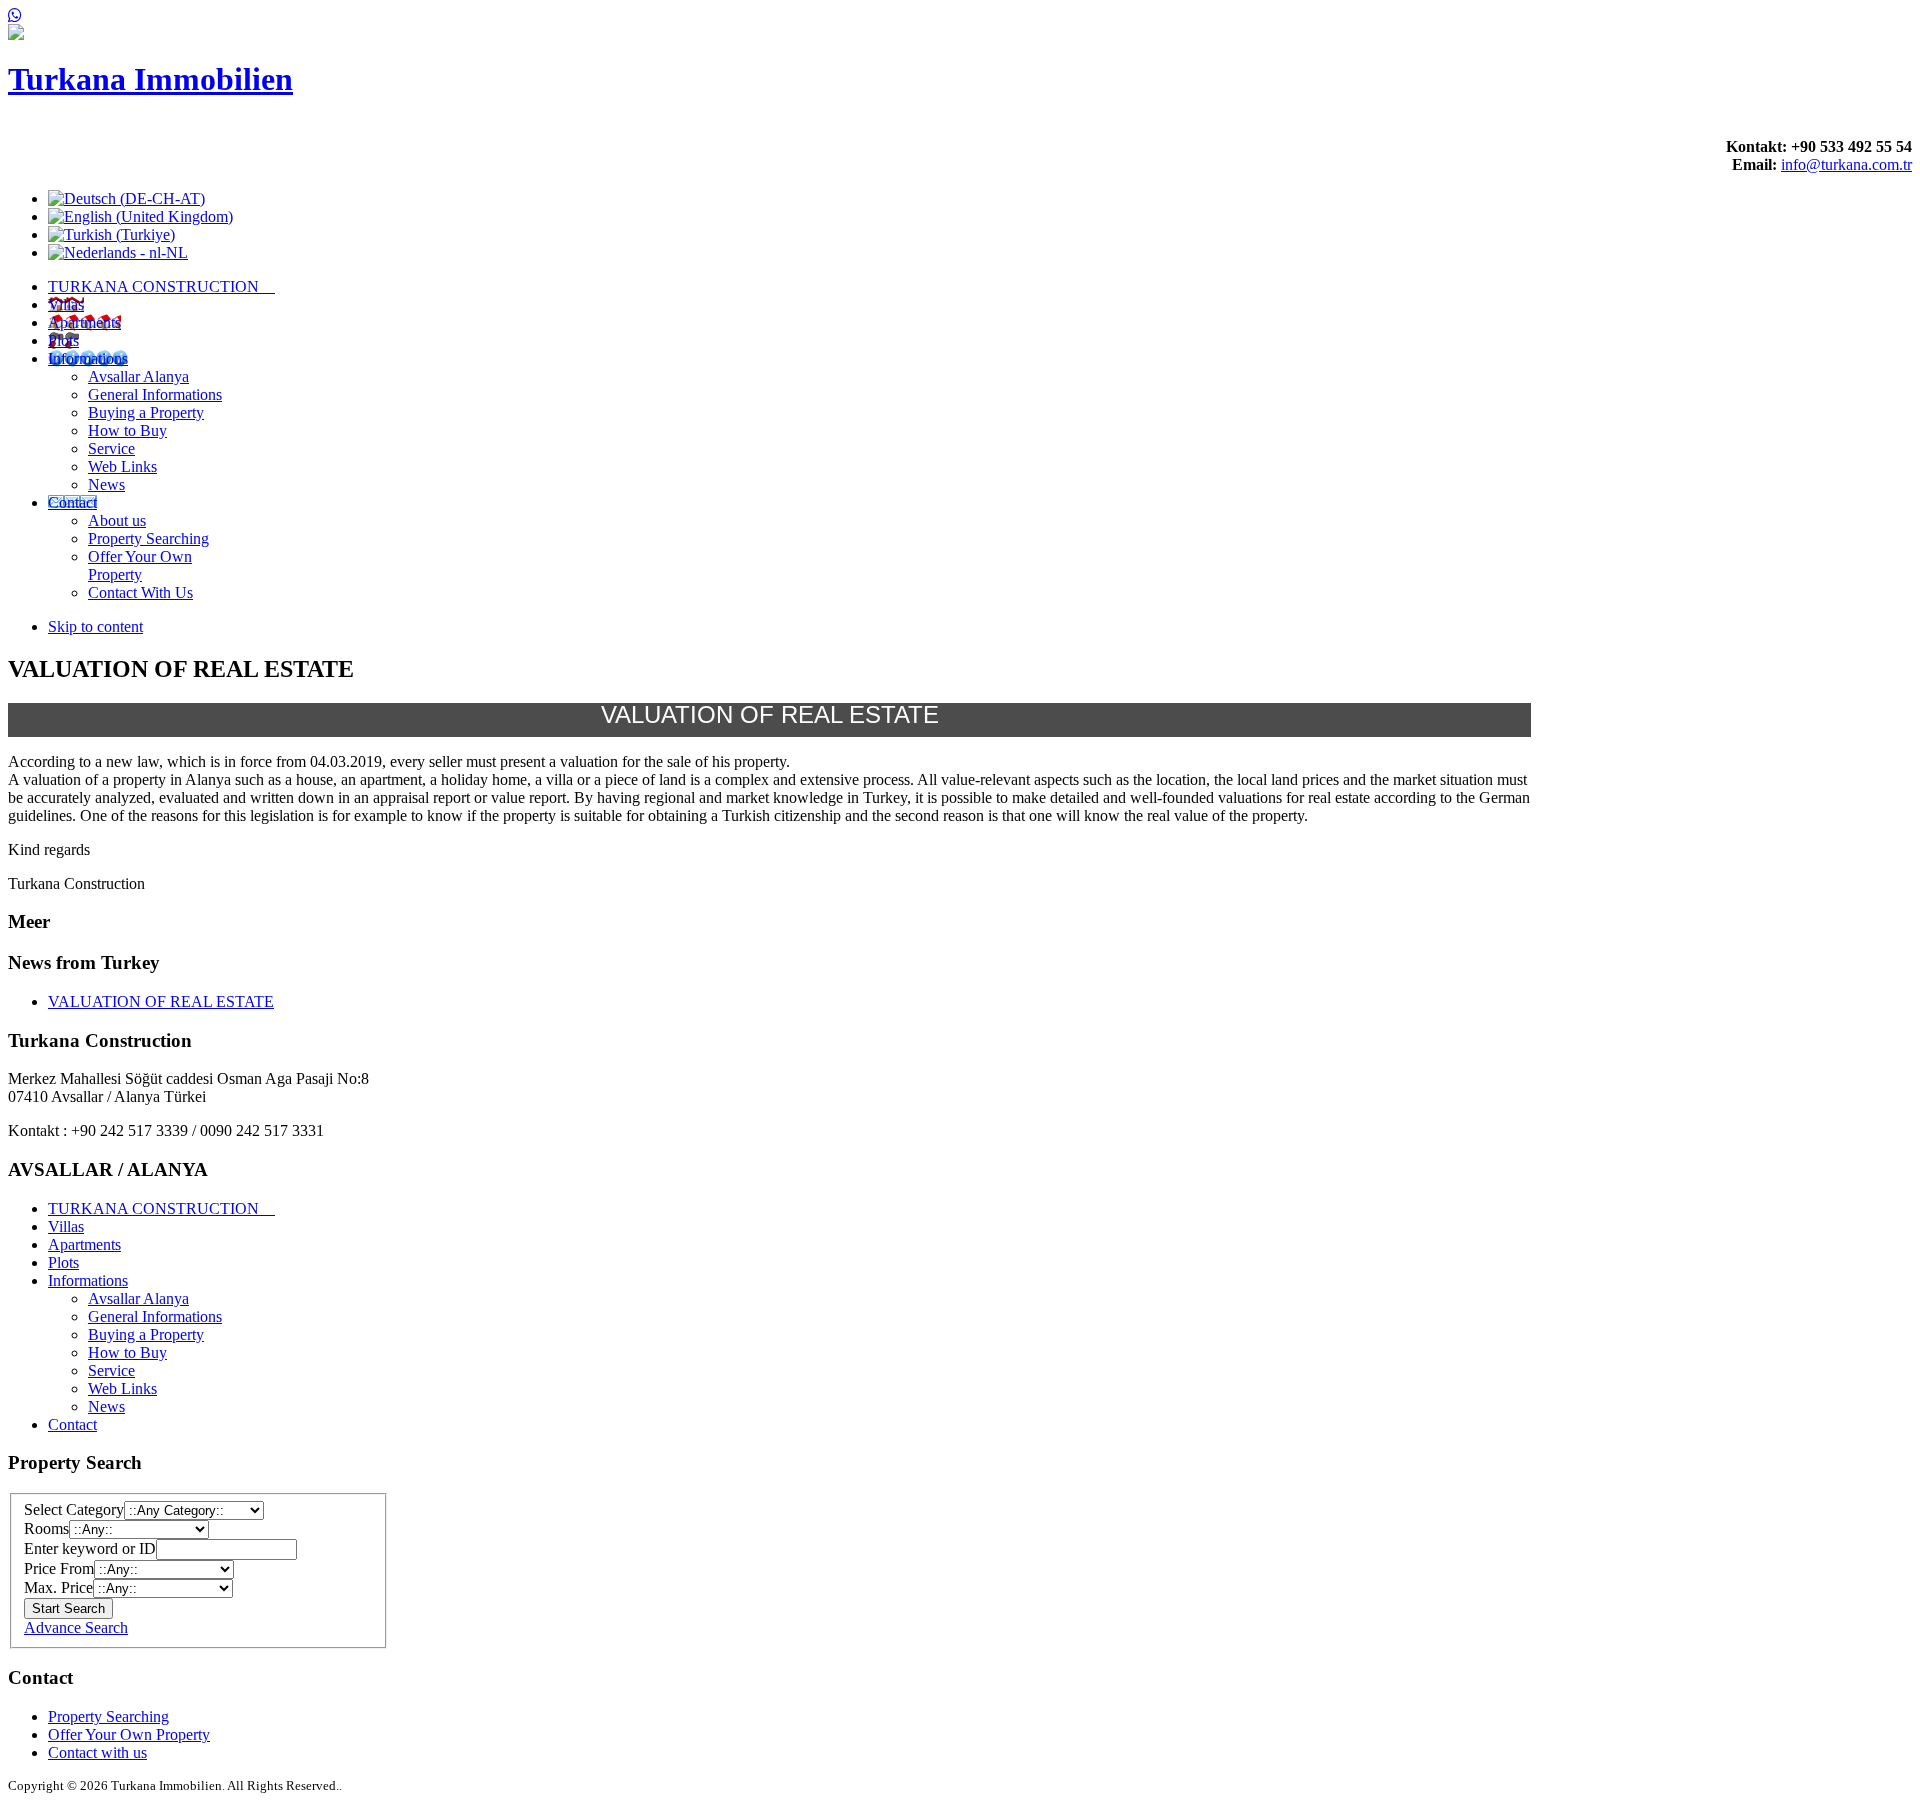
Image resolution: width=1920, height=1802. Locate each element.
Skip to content (95, 626)
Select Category (74, 1509)
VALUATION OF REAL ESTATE (161, 1001)
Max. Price (58, 1587)
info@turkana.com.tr (1846, 164)
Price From (59, 1568)
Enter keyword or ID (90, 1548)
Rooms (46, 1528)
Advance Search (76, 1627)
